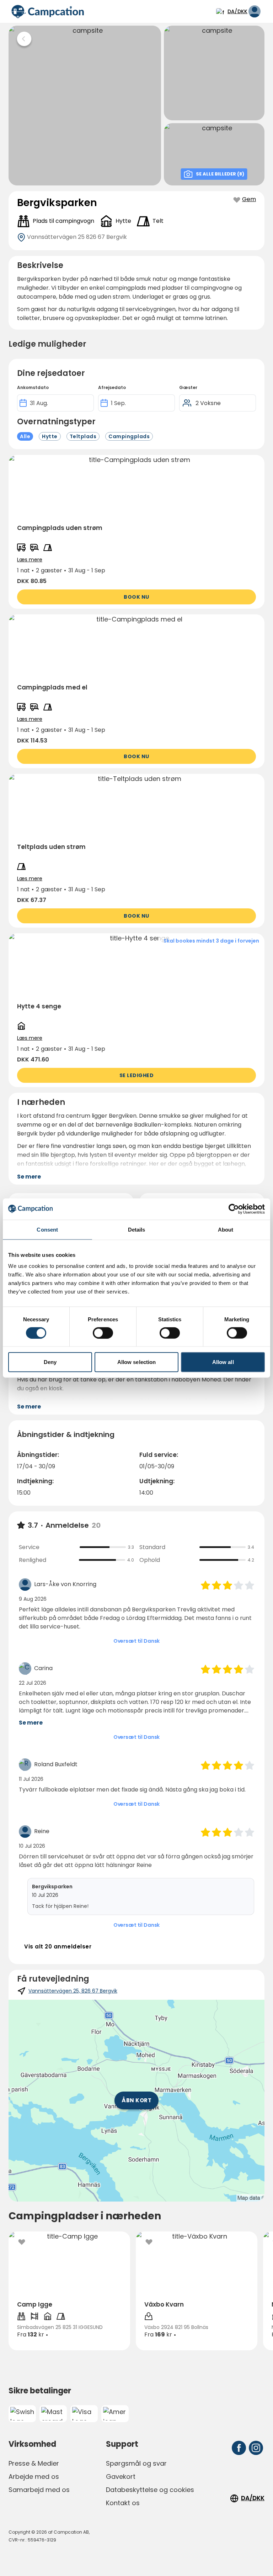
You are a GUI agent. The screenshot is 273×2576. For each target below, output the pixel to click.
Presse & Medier (34, 2463)
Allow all (223, 1362)
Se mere (31, 1723)
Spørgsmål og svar (136, 2463)
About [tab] (226, 1229)
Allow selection (137, 1362)
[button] (136, 532)
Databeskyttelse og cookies (150, 2490)
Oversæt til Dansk (136, 1641)
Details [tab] (137, 1229)
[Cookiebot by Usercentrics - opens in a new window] (234, 1209)
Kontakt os (123, 2503)
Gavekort (121, 2477)
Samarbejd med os (39, 2490)
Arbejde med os (34, 2477)
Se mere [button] (29, 1177)
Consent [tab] (47, 1229)
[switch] (103, 1333)
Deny (50, 1362)
